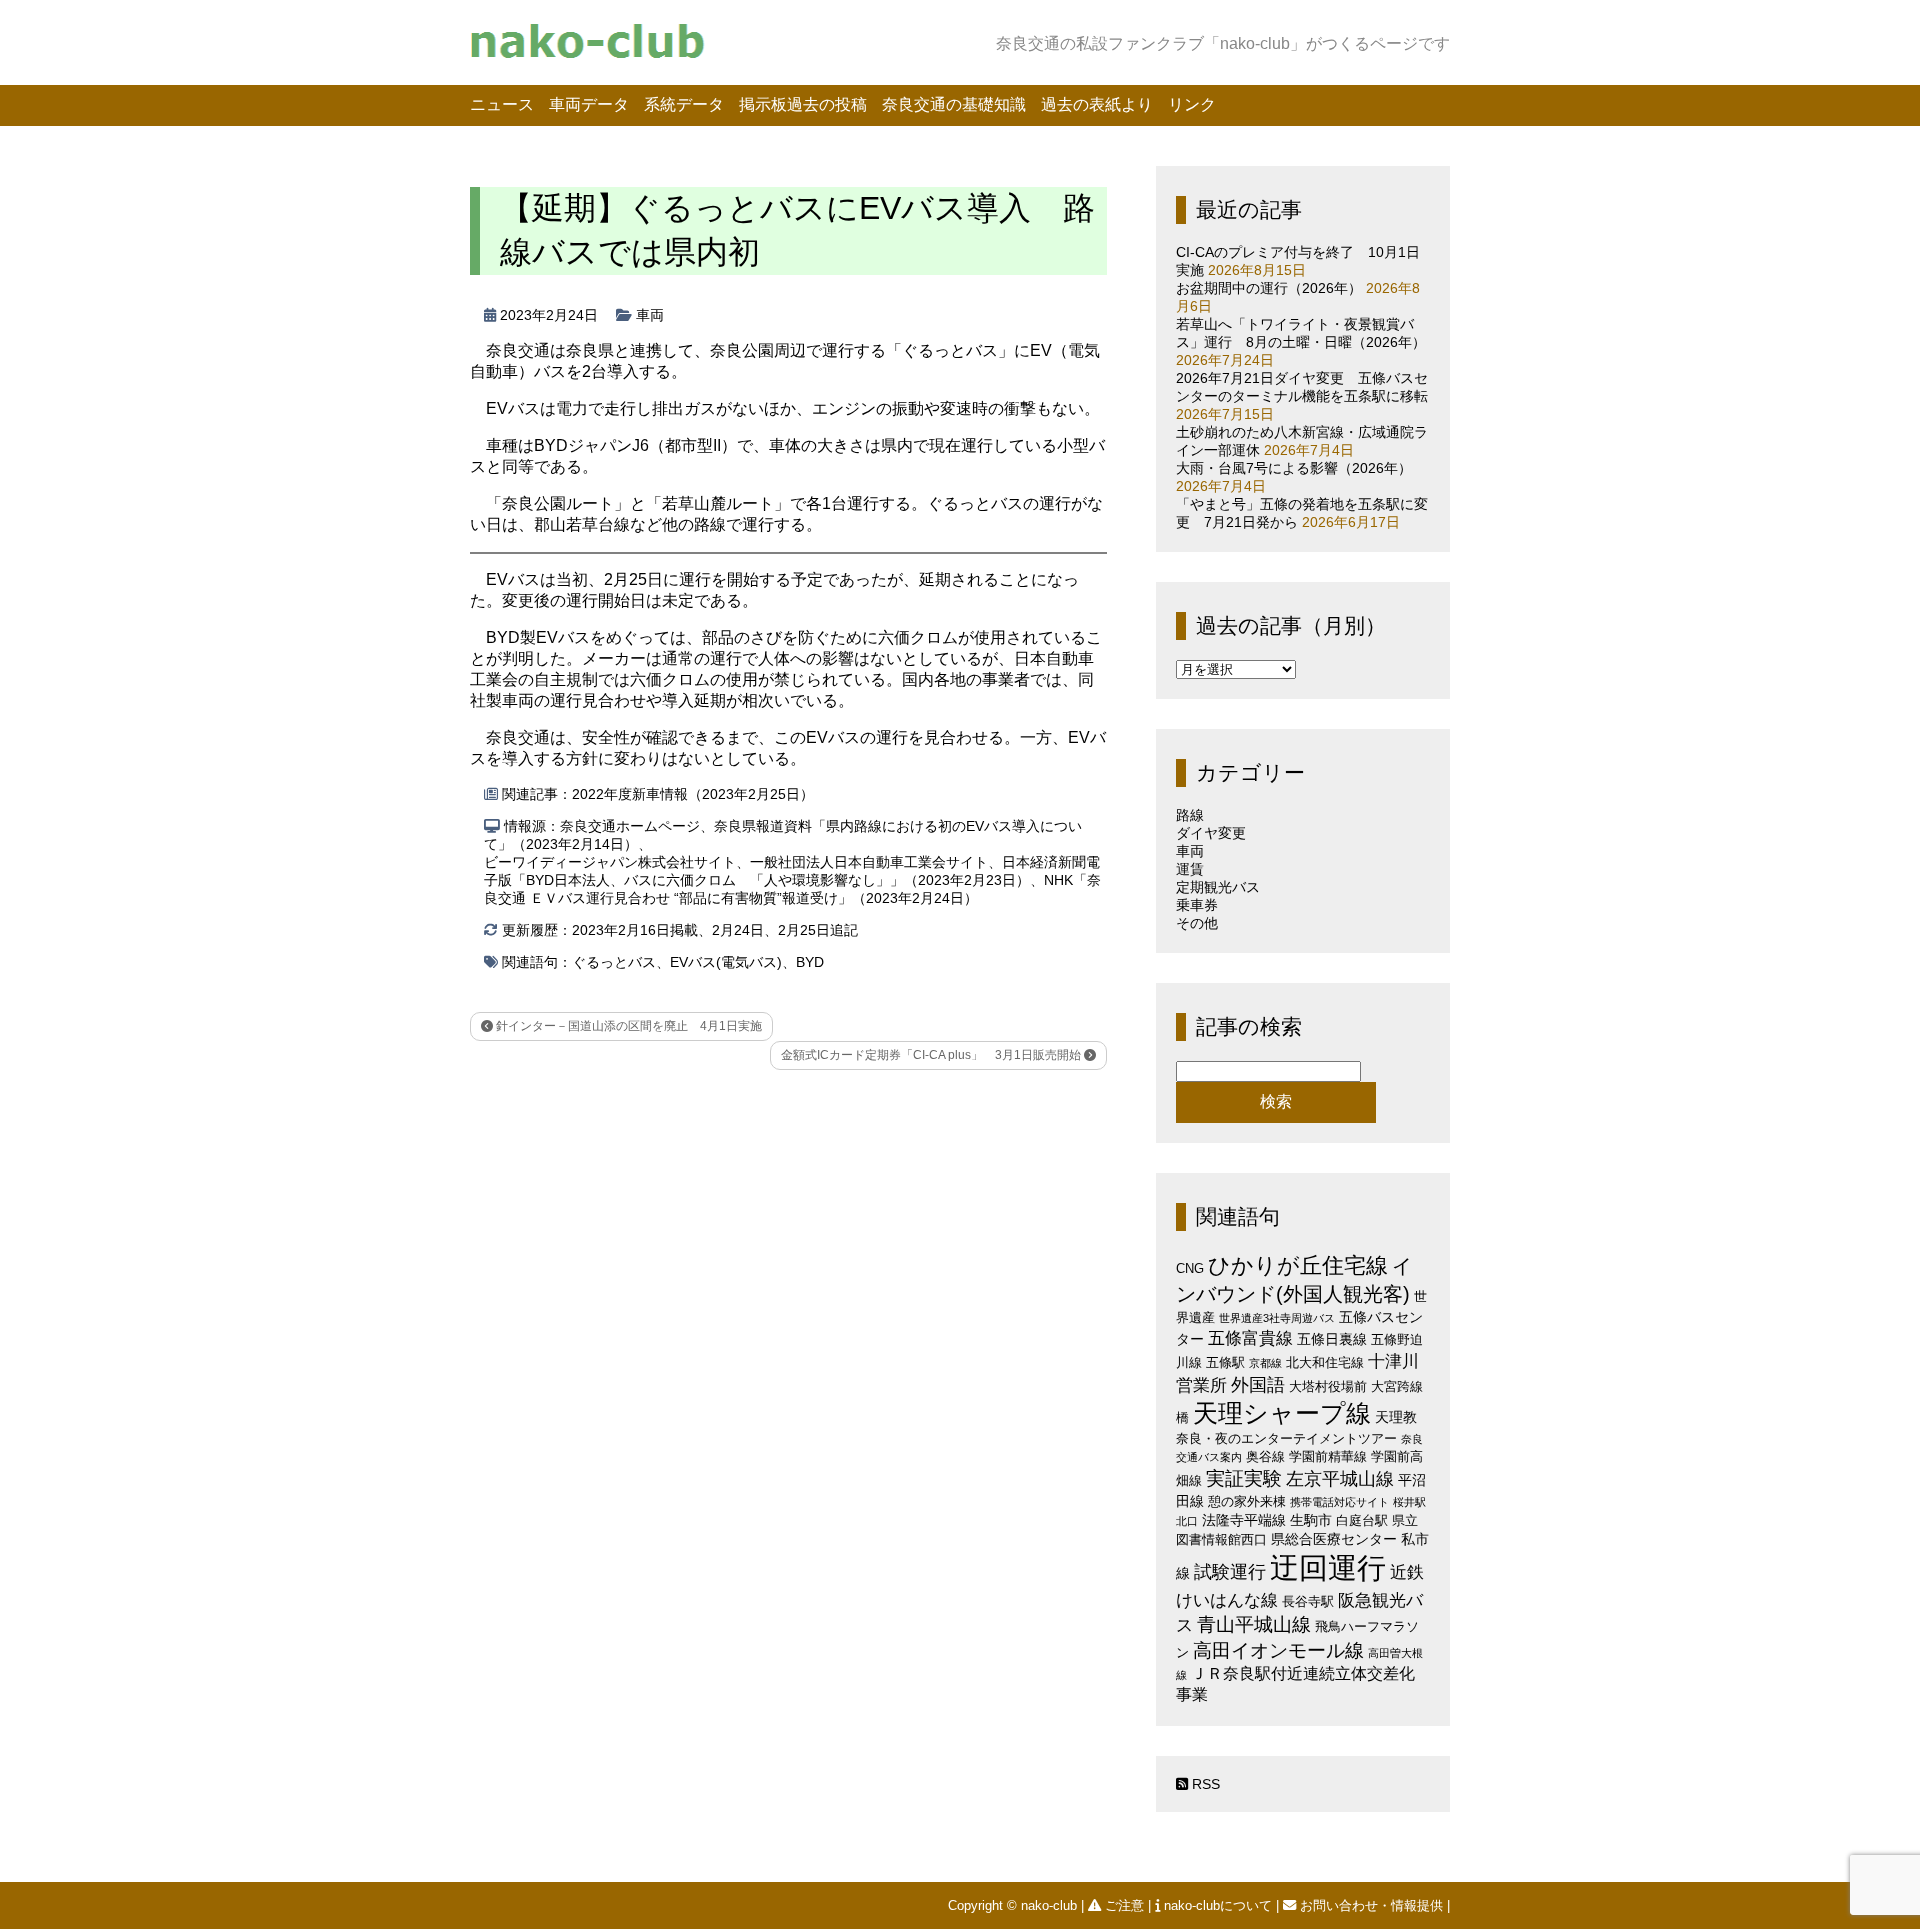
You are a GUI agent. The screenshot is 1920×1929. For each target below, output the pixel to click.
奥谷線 (1265, 1456)
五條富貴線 (1250, 1338)
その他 (1197, 923)
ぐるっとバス (614, 962)
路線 (1190, 815)
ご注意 (1124, 1905)
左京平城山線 (1340, 1478)
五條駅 (1225, 1362)
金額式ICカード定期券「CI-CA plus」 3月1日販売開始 (932, 1055)
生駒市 (1311, 1520)
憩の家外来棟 (1247, 1501)
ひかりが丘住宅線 (1298, 1265)
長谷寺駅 (1308, 1601)
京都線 (1265, 1363)
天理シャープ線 (1282, 1413)
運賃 (1190, 869)
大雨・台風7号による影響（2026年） (1294, 468)
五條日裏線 (1332, 1339)
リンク (1192, 104)
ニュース (502, 104)
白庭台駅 (1362, 1520)
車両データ (589, 104)
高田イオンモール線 (1278, 1650)
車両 (650, 315)
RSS (1204, 1784)
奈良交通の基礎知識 (954, 104)
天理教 (1396, 1417)
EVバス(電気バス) (726, 962)
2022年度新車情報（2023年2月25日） (693, 794)
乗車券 (1197, 905)
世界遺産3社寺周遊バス (1277, 1318)
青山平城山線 (1254, 1624)
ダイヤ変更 (1211, 833)
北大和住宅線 (1325, 1362)
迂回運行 (1328, 1567)
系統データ (684, 104)
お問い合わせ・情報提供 (1371, 1905)
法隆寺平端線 (1244, 1520)
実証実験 (1244, 1478)
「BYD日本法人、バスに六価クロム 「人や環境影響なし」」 (708, 880)
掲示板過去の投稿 (803, 104)
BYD (810, 962)
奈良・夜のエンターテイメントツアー (1286, 1438)
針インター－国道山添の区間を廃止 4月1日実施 (627, 1026)
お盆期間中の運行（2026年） (1269, 288)
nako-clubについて (1218, 1905)
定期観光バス (1218, 887)
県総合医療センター (1334, 1539)
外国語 (1258, 1385)
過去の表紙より (1097, 104)
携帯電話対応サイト (1339, 1502)
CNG (1190, 1268)
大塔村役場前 (1328, 1386)
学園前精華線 (1328, 1456)
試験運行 (1230, 1571)
